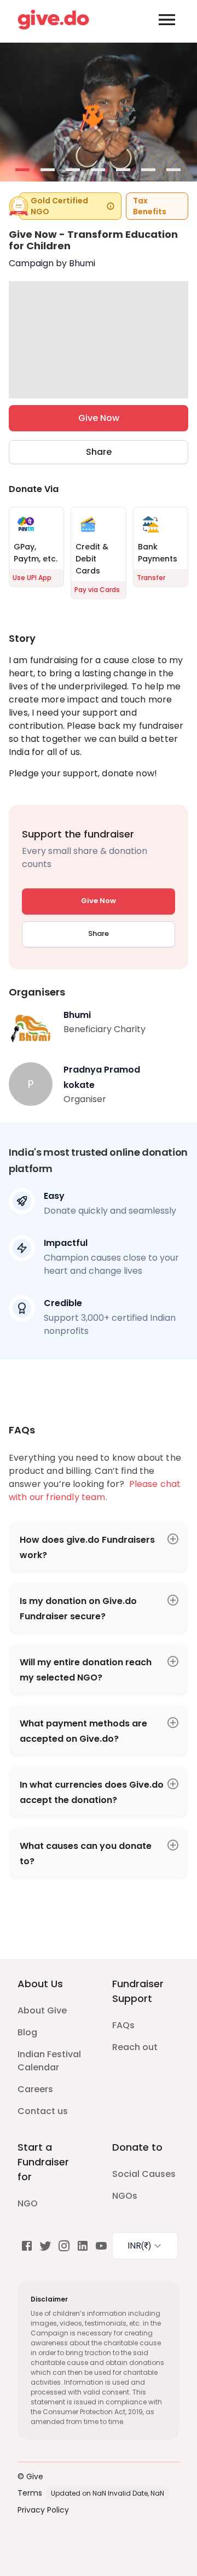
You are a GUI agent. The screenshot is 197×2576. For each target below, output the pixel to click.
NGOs (125, 2196)
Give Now (99, 418)
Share (99, 452)
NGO (28, 2203)
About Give (42, 2010)
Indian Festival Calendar (49, 2061)
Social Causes (144, 2174)
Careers (35, 2089)
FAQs (123, 2025)
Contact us (43, 2111)
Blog (27, 2032)
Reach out (135, 2047)
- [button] (23, 171)
